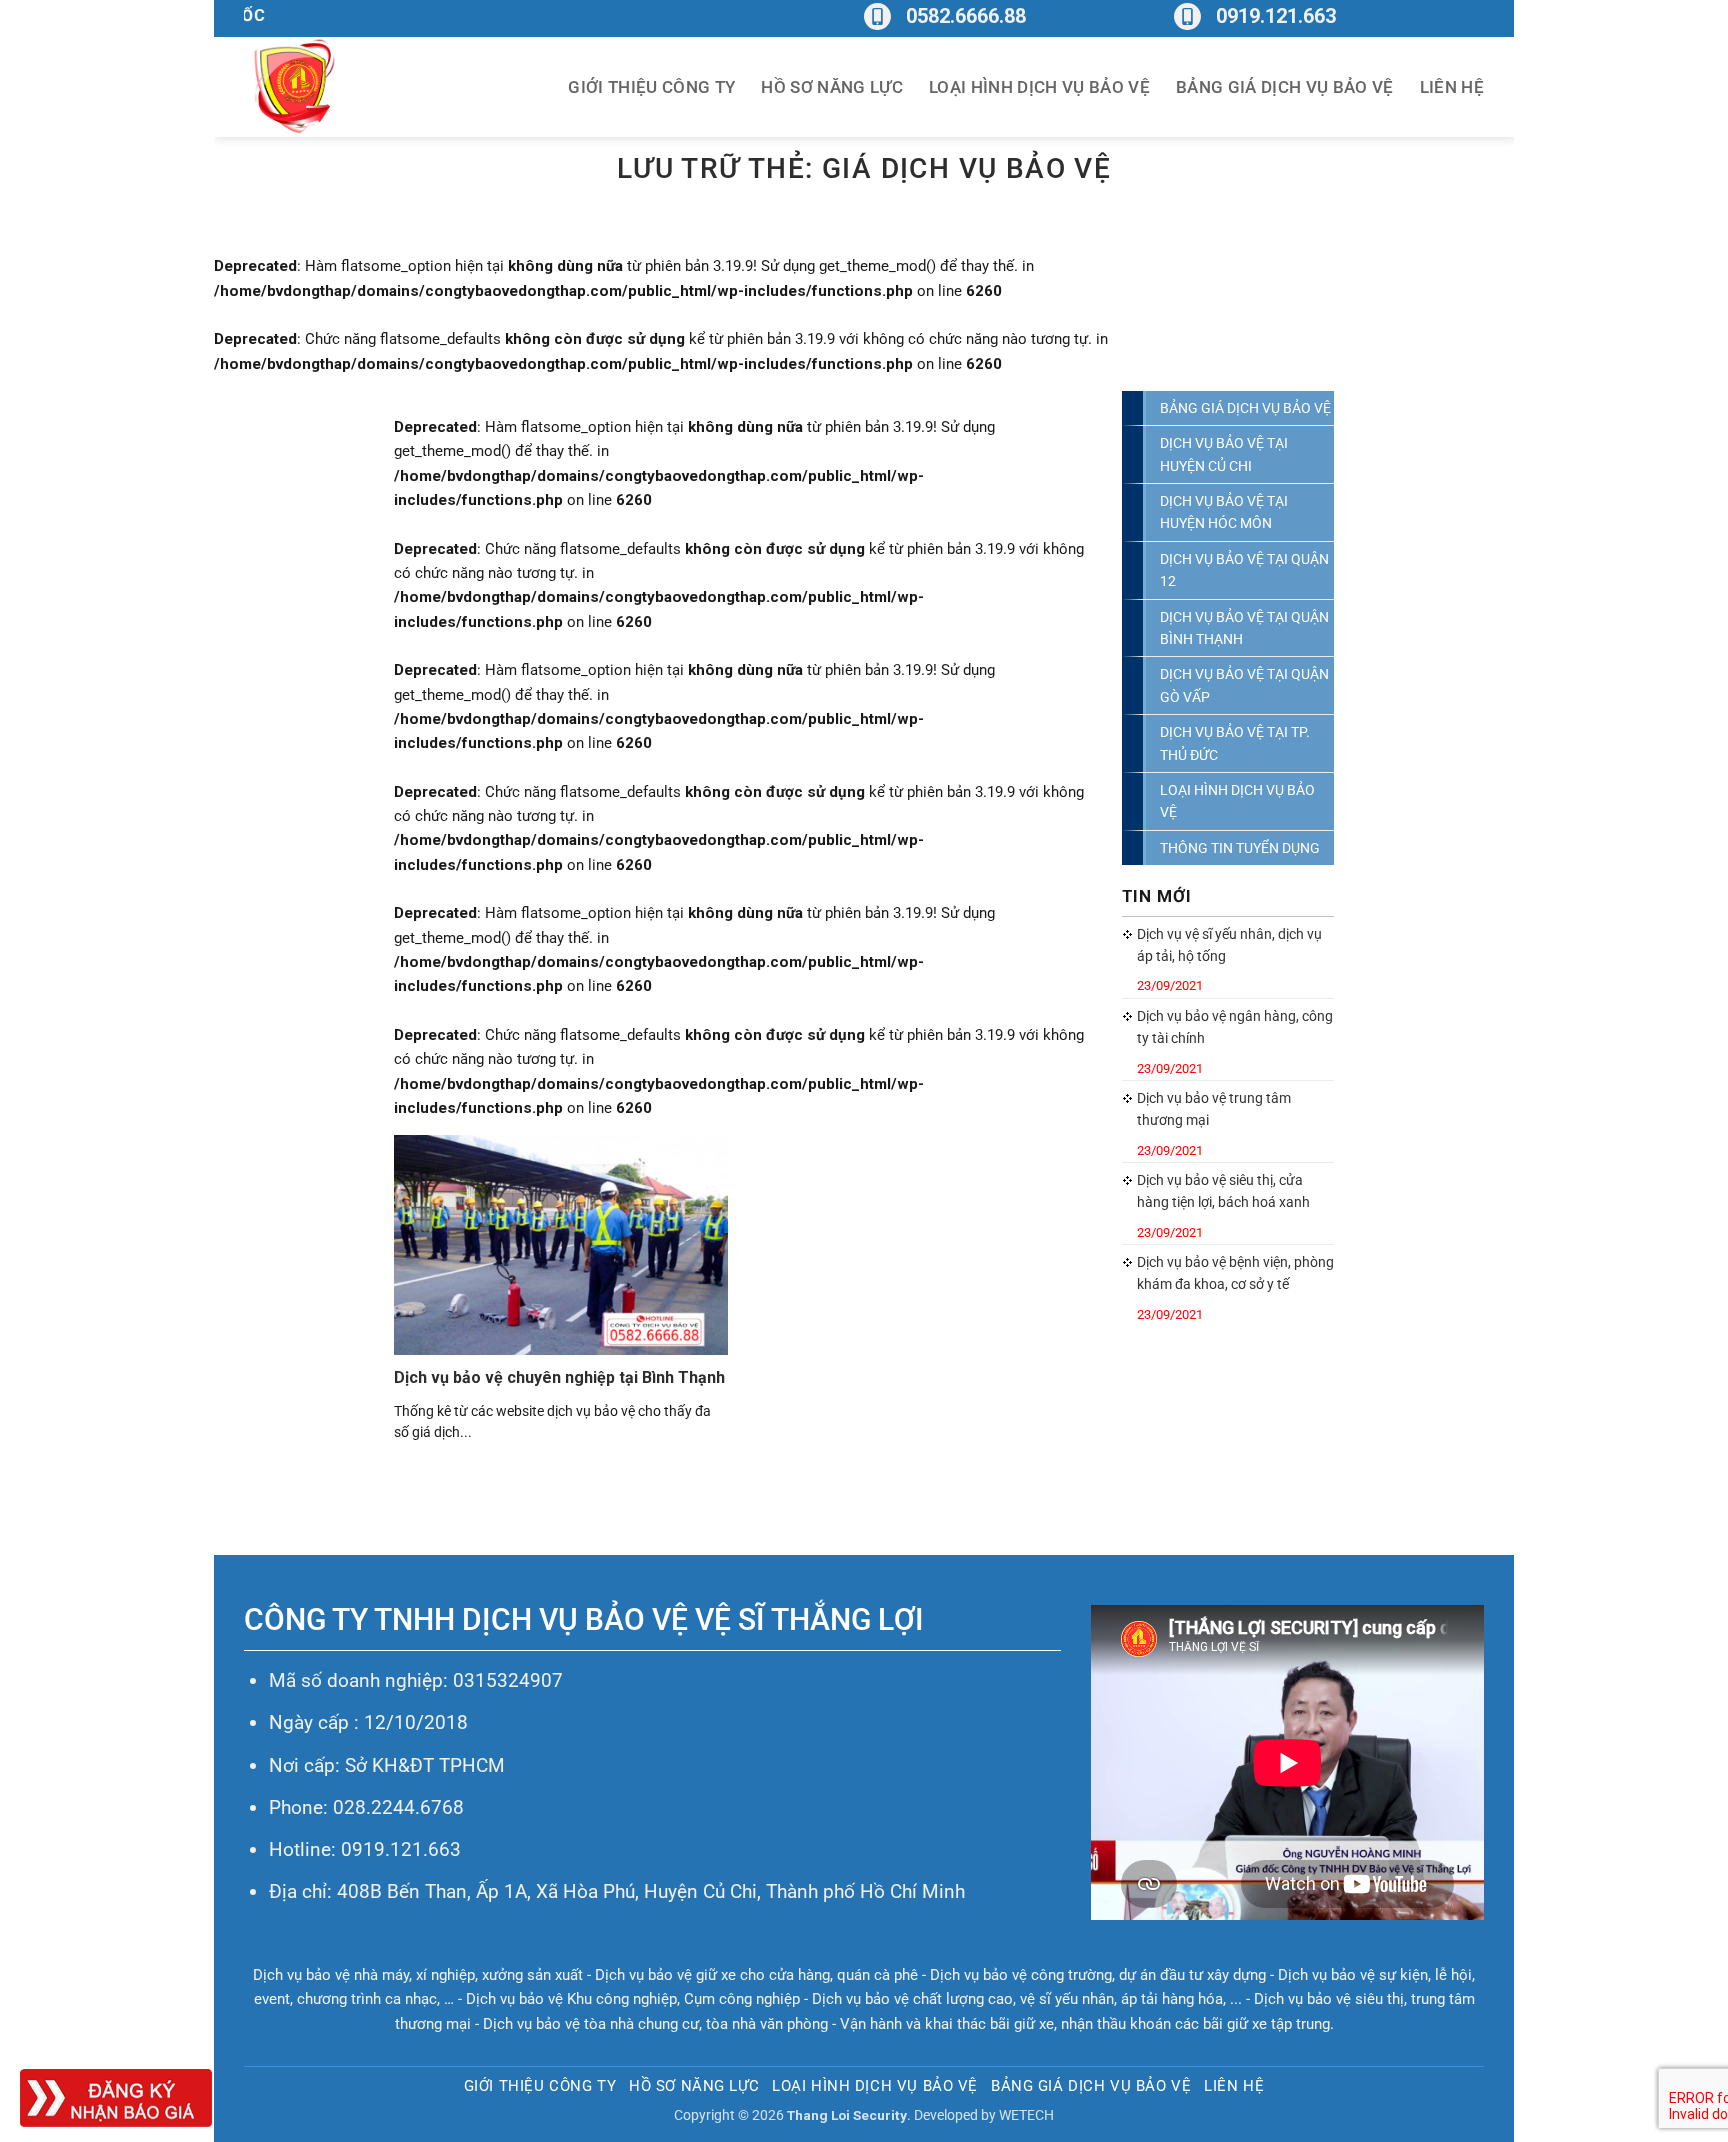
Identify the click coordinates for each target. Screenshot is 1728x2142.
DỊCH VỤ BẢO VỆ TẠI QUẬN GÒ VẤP (1244, 685)
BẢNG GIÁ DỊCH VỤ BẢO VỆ (1285, 87)
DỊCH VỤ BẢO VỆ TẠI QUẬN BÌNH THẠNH (1244, 628)
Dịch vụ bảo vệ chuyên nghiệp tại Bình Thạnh (559, 1377)
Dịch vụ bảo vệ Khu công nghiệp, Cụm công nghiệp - (639, 1999)
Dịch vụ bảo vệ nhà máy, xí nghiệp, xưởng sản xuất (418, 1975)
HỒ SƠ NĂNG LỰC (832, 87)
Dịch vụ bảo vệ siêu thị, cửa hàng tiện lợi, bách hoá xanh (1223, 1191)
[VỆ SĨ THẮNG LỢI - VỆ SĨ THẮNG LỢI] (344, 87)
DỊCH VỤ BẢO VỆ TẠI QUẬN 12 (1244, 570)
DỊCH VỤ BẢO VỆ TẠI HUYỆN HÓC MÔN (1224, 512)
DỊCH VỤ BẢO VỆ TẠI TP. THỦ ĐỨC (1235, 743)
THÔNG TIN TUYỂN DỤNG (1240, 848)
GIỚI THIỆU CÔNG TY (651, 87)
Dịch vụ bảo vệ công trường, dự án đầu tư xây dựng (1098, 1975)
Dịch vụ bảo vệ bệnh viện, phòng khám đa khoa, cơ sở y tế (1235, 1273)
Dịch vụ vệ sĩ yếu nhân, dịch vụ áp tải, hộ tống (1229, 945)
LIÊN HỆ (1452, 87)
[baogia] (116, 2097)
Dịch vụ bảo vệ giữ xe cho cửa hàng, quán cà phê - (762, 1975)
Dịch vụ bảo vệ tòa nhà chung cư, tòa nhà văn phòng (655, 2024)
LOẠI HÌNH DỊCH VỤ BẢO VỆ (1039, 87)
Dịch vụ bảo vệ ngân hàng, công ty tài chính (1235, 1027)
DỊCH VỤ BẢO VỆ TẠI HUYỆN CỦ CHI (1224, 454)
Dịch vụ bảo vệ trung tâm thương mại (1214, 1109)
